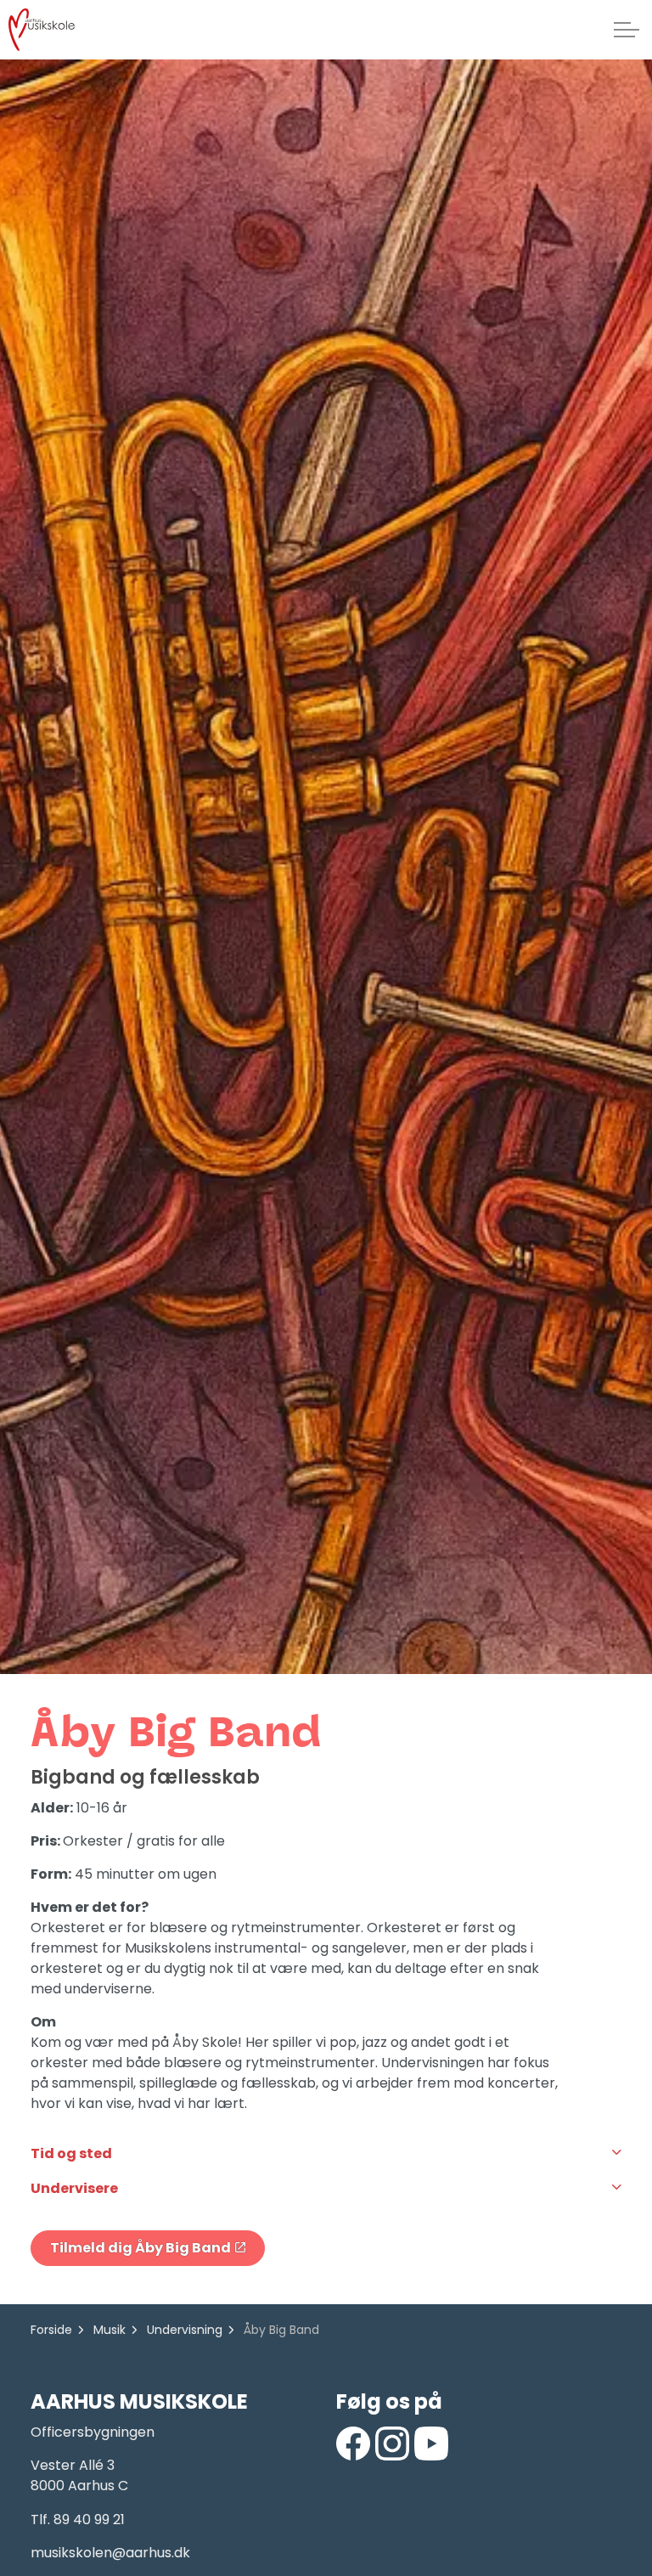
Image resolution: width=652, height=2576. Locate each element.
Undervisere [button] (74, 2188)
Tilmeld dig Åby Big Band (141, 2248)
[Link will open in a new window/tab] (353, 2444)
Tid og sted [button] (71, 2153)
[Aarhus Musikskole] (42, 30)
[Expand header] (627, 30)
